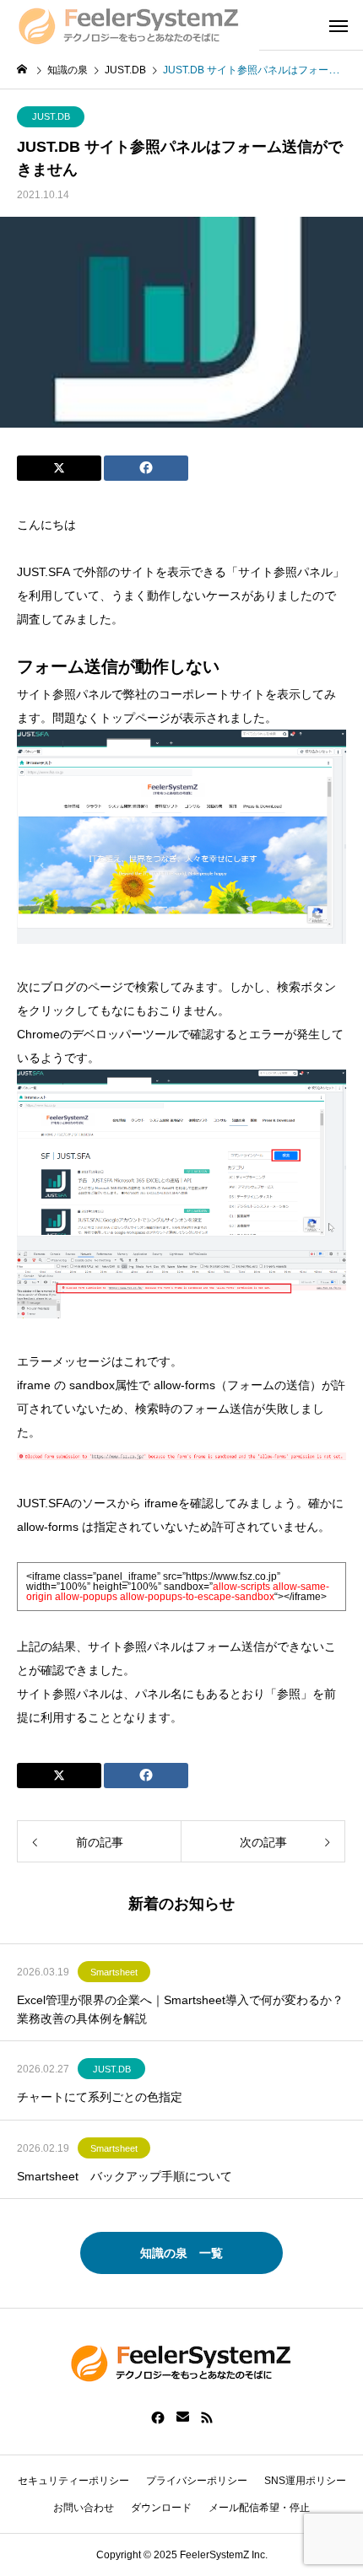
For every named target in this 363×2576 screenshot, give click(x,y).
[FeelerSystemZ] (130, 25)
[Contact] (183, 2417)
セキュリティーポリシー (73, 2481)
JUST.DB (51, 116)
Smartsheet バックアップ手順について (125, 2176)
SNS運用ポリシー (305, 2481)
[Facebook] (158, 2417)
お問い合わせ (84, 2508)
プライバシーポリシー (197, 2481)
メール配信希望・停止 (259, 2508)
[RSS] (207, 2417)
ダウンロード (161, 2508)
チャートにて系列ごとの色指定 (100, 2097)
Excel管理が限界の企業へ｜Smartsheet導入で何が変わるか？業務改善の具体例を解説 (180, 2009)
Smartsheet (114, 1972)
